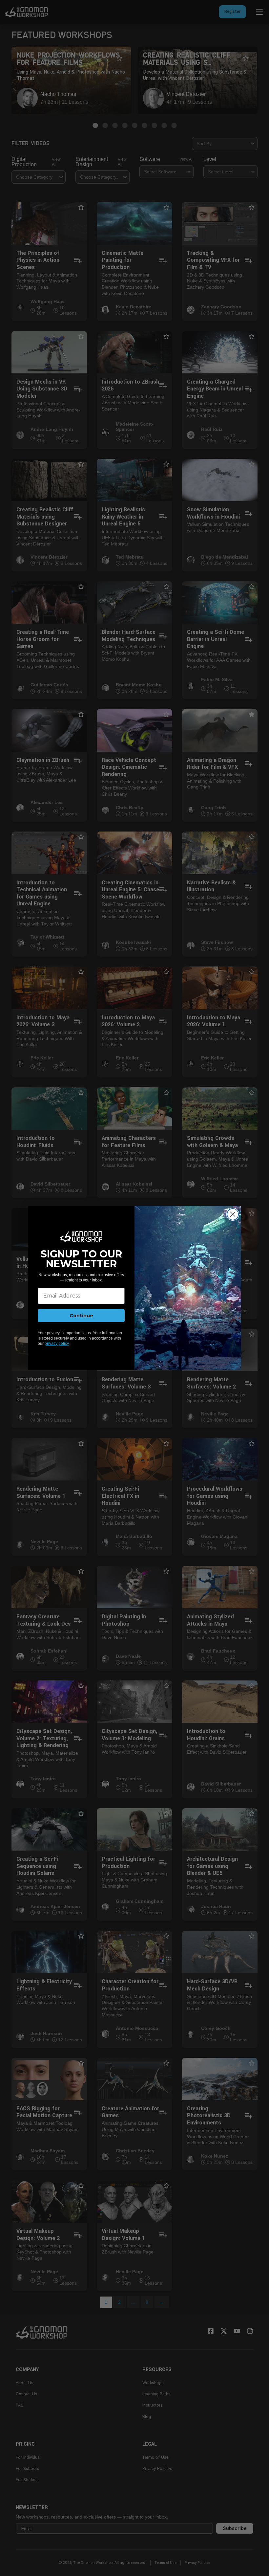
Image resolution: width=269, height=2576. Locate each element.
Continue (81, 1316)
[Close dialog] (233, 1214)
